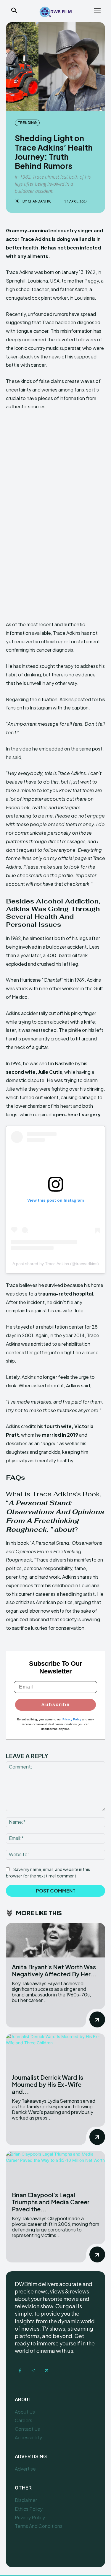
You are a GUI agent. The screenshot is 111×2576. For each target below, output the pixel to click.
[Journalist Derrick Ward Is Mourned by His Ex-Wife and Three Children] (55, 2051)
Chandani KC (40, 201)
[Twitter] (47, 2371)
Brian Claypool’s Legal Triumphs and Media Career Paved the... (51, 2202)
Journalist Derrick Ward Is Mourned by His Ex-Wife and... (48, 2084)
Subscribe (56, 1705)
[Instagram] (33, 2371)
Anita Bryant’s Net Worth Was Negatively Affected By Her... (54, 1970)
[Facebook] (20, 2371)
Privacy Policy (72, 1719)
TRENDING (27, 123)
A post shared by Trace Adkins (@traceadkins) (56, 1264)
